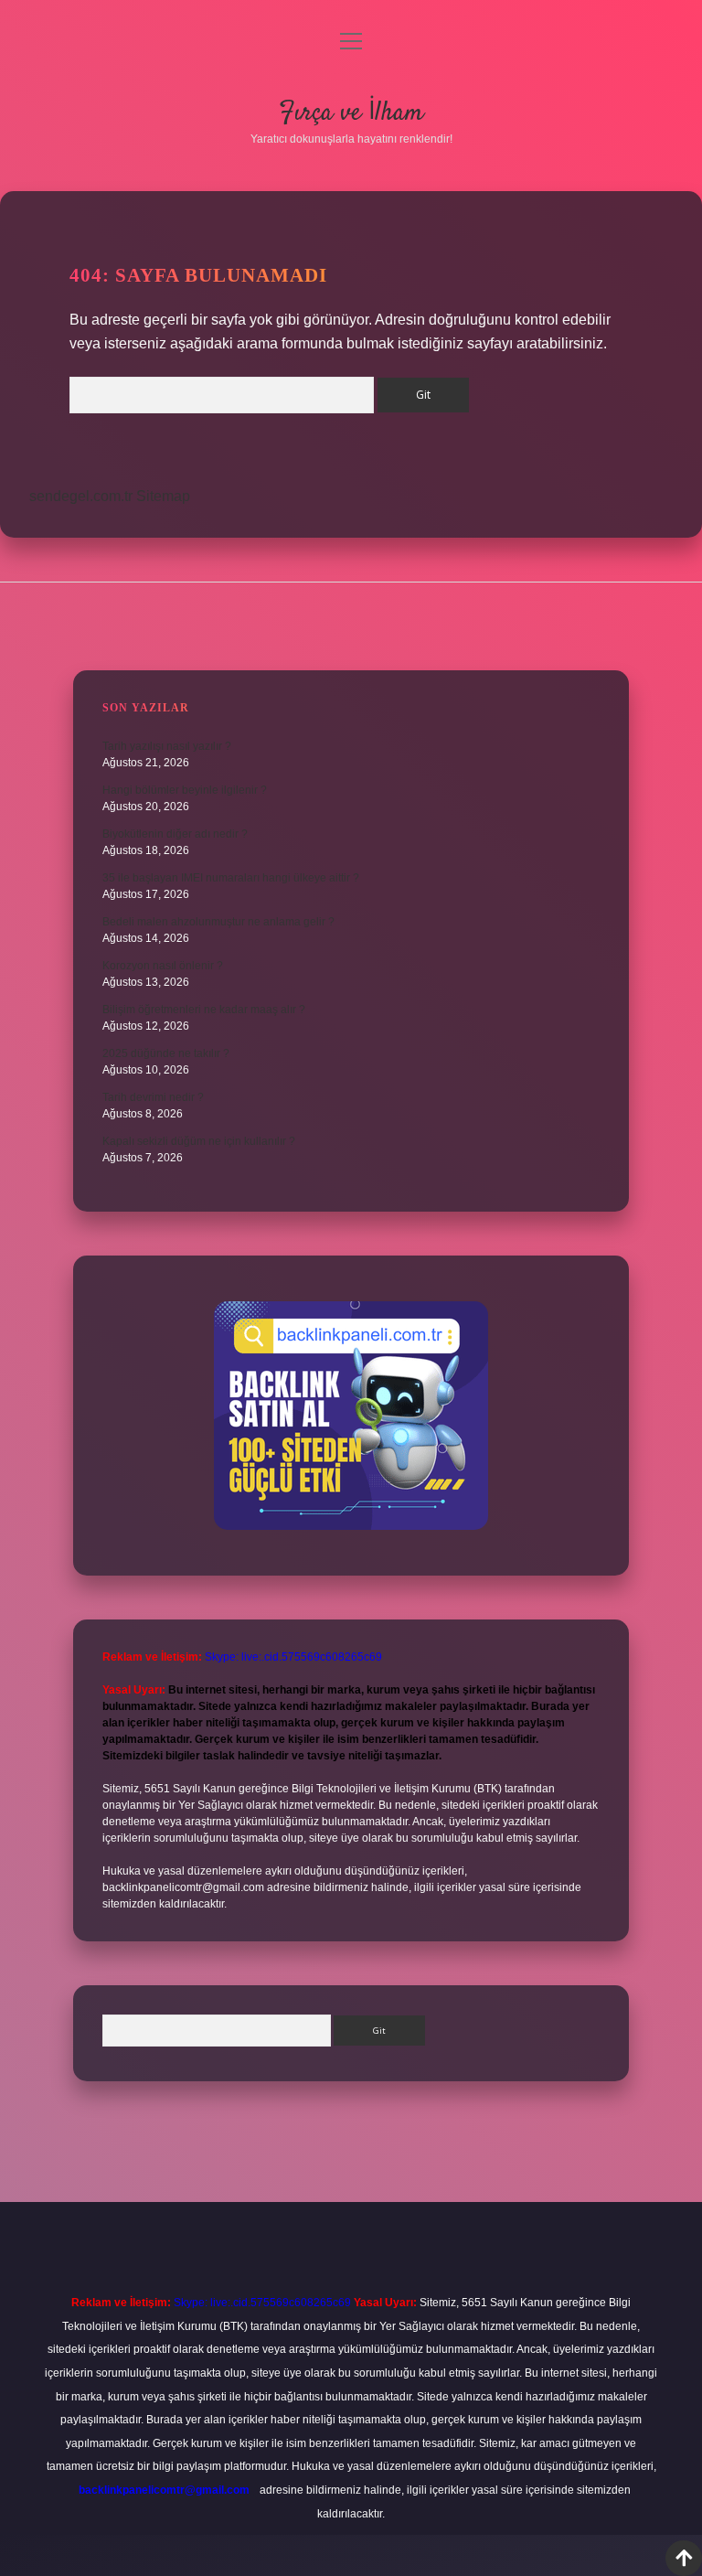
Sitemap (163, 496)
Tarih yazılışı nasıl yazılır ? (167, 746)
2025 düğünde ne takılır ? (166, 1053)
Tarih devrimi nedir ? (153, 1097)
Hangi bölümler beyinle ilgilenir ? (185, 790)
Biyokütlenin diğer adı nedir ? (175, 834)
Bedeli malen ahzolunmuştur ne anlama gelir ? (218, 922)
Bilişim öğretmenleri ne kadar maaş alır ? (204, 1010)
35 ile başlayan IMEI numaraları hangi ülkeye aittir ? (231, 878)
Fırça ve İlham (351, 113)
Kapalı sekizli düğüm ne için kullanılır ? (199, 1141)
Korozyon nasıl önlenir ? (163, 966)
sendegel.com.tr (81, 496)
